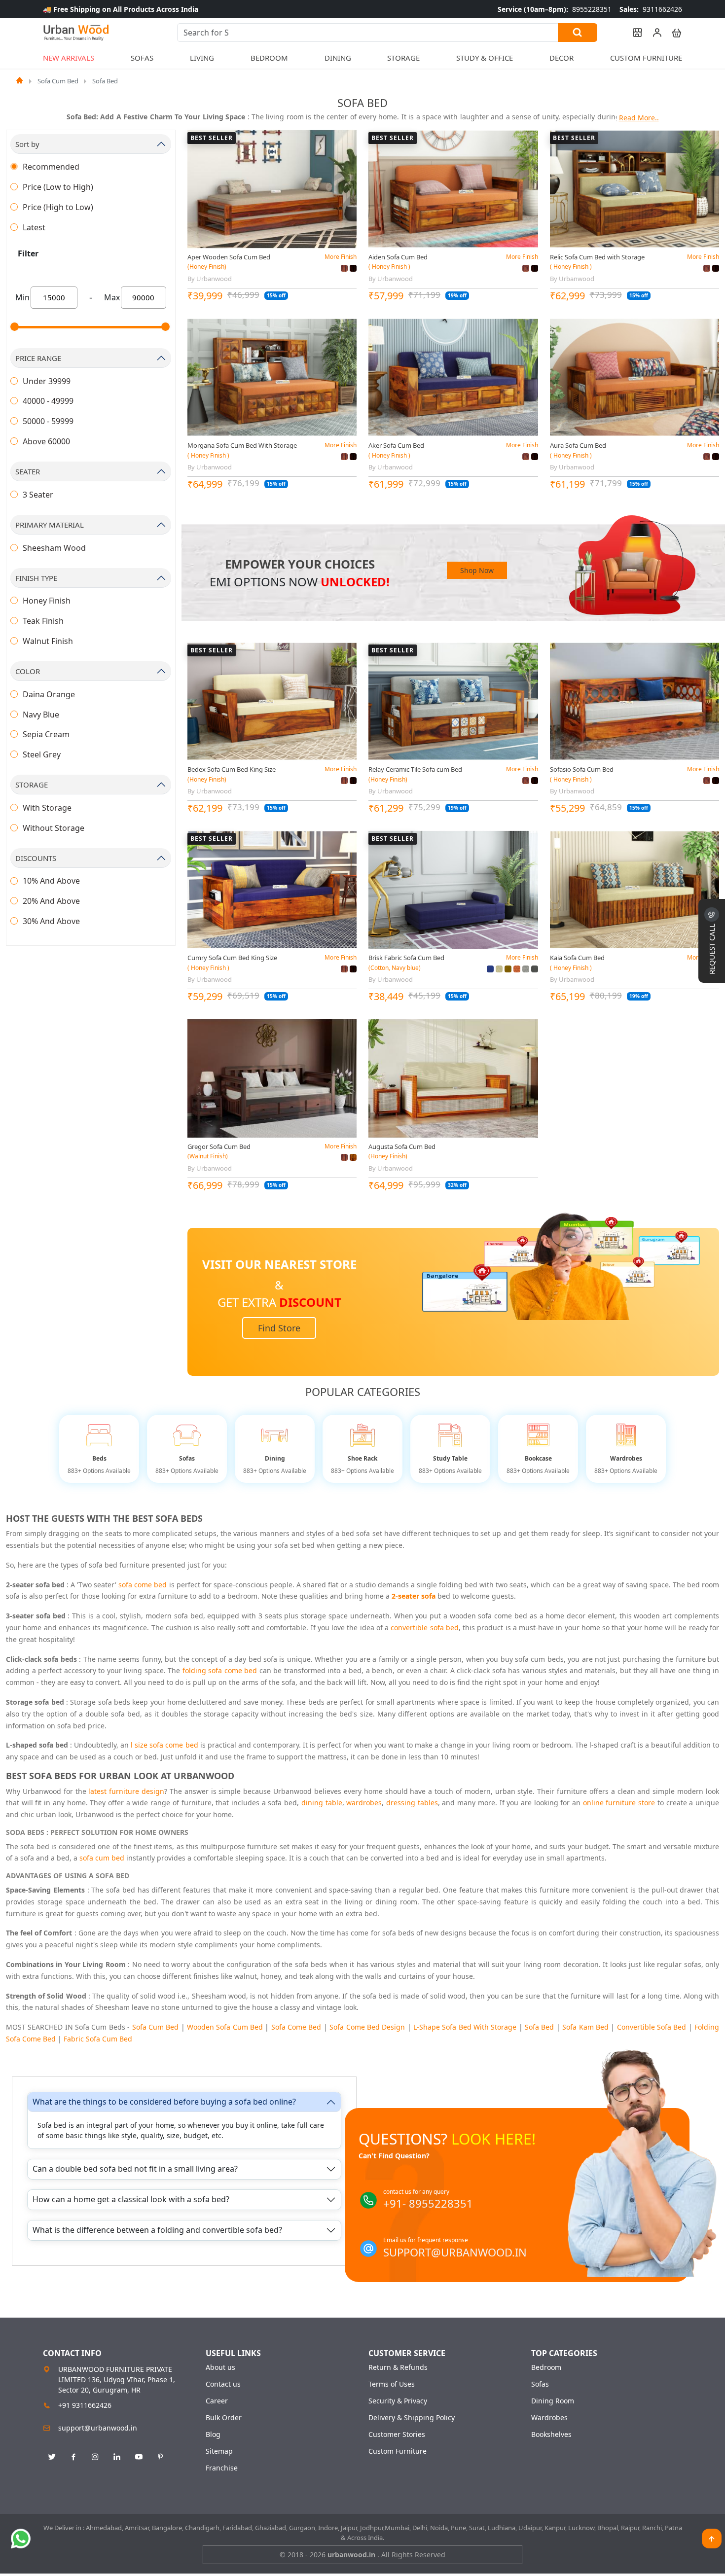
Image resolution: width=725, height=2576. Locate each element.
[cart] (672, 33)
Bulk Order (224, 2418)
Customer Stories (397, 2434)
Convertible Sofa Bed (652, 2027)
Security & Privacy (398, 2401)
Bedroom (546, 2367)
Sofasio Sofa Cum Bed (582, 769)
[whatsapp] (21, 2539)
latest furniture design (126, 1791)
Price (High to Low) (58, 207)
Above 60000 (46, 441)
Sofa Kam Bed (585, 2027)
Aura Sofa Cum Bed (578, 445)
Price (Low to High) (58, 187)
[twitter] (52, 2457)
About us (220, 2367)
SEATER (28, 471)
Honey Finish (47, 601)
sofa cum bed (102, 1858)
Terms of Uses (392, 2384)
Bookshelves (551, 2434)
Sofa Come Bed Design (367, 2027)
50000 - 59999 (48, 421)
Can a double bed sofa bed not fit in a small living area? (135, 2169)
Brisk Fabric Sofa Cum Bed (406, 958)
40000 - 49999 (48, 401)
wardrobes (364, 1803)
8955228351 (555, 9)
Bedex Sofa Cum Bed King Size (232, 769)
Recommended (51, 167)
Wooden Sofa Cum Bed (225, 2027)
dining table (322, 1803)
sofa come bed (143, 1585)
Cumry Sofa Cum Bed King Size (232, 958)
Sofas (540, 2384)
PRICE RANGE (38, 358)
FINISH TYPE (36, 578)
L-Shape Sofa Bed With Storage (465, 2027)
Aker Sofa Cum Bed (396, 445)
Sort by (27, 144)
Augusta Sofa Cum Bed (402, 1146)
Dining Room (553, 2401)
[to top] (712, 2539)
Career (217, 2401)
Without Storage (54, 828)
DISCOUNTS (36, 858)
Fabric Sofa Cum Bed (98, 2039)
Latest (34, 227)
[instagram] (95, 2457)
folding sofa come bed (220, 1670)
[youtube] (139, 2457)
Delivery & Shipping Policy (412, 2418)
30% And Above (51, 921)
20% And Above (51, 901)
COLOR (28, 671)
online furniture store (619, 1803)
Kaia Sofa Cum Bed (577, 958)
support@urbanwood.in (98, 2428)
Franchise (222, 2468)
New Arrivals (69, 58)
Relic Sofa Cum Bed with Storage (597, 257)
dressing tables (412, 1803)
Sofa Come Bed (296, 2027)
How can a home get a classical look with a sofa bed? (131, 2199)
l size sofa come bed (164, 1745)
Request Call (712, 948)
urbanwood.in (352, 2555)
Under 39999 (47, 381)
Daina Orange (49, 694)
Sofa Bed (105, 81)
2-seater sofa (414, 1596)
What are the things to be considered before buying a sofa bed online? (164, 2102)
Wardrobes (549, 2418)
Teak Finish (43, 621)
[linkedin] (117, 2457)
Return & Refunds (398, 2367)
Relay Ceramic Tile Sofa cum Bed (415, 769)
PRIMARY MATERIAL (50, 525)
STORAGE (32, 785)
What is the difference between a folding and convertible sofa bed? (157, 2230)
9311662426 (651, 9)
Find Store (279, 1328)
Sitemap (219, 2451)
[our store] (633, 33)
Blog (213, 2434)
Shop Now (477, 570)
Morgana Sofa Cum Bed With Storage (242, 445)
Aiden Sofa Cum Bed (398, 257)
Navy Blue (41, 715)
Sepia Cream (46, 734)
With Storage (47, 808)
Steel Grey (42, 754)
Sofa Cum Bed (58, 81)
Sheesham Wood (54, 548)
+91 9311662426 (85, 2405)
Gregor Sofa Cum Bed (219, 1146)
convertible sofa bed (425, 1628)
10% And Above (51, 881)
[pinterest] (160, 2457)
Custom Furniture (646, 58)
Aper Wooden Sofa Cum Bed (229, 257)
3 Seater (38, 495)
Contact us (223, 2384)
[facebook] (73, 2457)
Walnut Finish (48, 641)
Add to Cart (272, 240)
